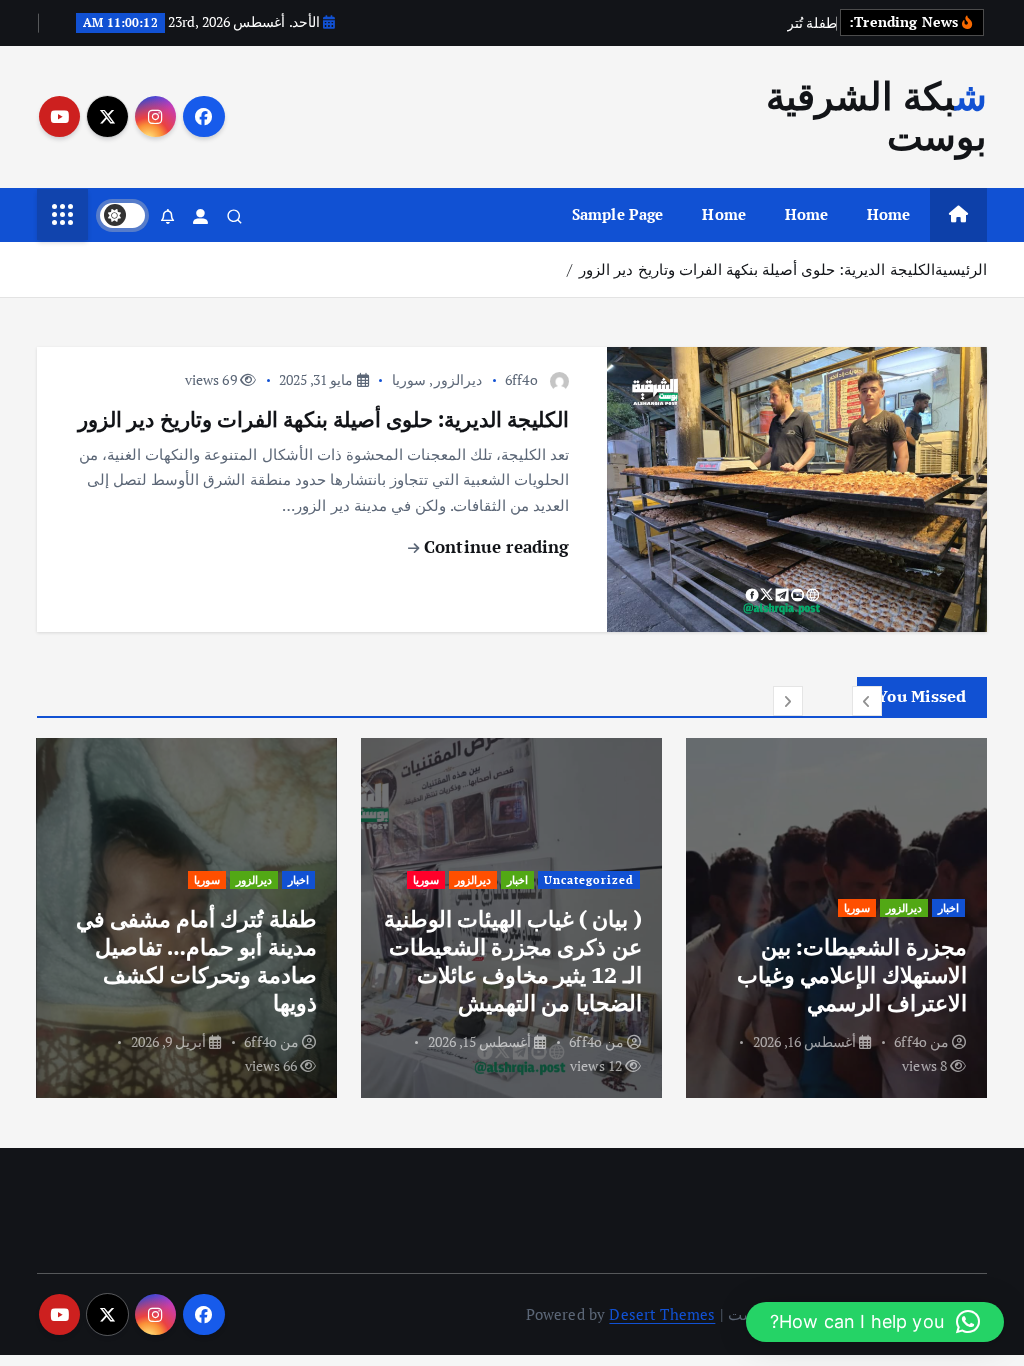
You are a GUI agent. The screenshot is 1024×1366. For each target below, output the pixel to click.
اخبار (948, 907)
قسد (493, 879)
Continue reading (494, 546)
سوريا (409, 379)
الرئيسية (961, 269)
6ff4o (521, 379)
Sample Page (618, 214)
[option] (836, 918)
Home (889, 214)
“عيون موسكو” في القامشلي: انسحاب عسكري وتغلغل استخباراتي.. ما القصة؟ (514, 960)
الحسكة (579, 879)
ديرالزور (458, 379)
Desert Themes (662, 1314)
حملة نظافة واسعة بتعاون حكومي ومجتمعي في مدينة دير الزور (193, 974)
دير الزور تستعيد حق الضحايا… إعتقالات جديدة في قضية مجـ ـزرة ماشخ (851, 974)
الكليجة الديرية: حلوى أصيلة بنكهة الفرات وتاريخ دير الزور (756, 269)
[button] (867, 701)
